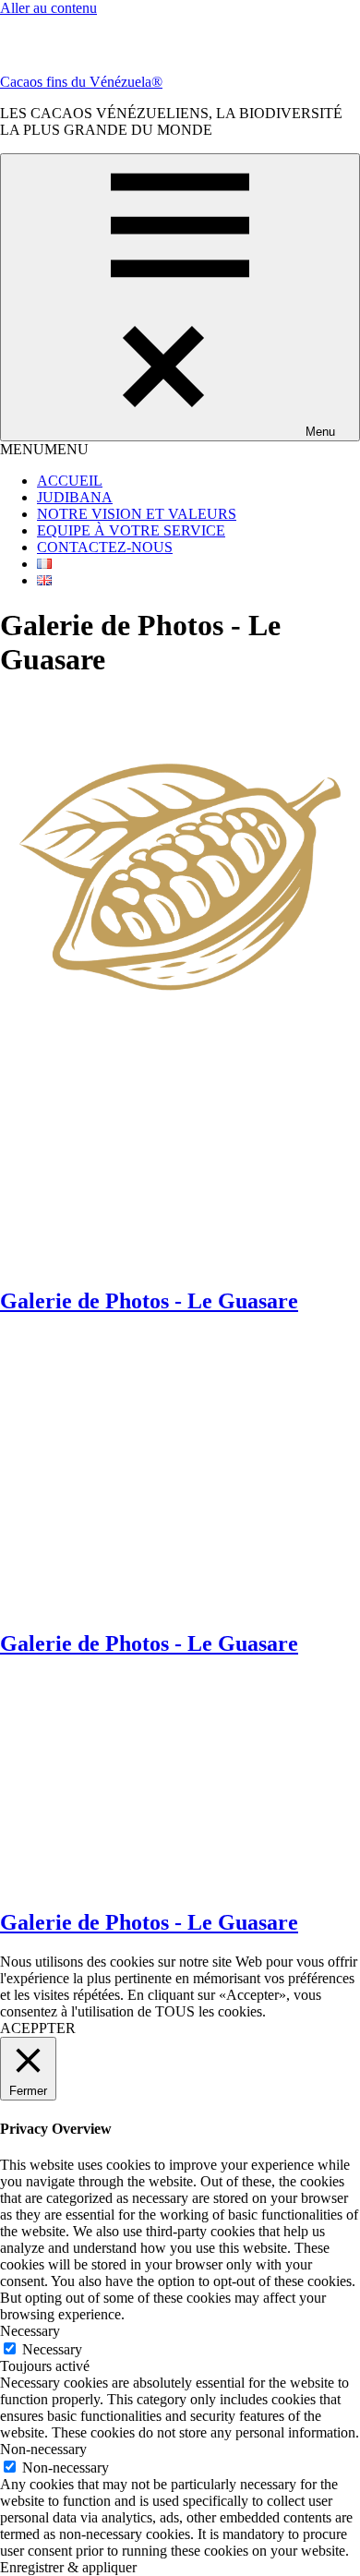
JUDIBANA (75, 497)
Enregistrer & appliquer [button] (68, 2567)
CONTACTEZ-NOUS (105, 547)
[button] (44, 449)
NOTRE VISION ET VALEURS (137, 514)
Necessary (52, 2349)
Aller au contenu (48, 8)
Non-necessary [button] (43, 2449)
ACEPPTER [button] (38, 2028)
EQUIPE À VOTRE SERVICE (131, 530)
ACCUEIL (70, 481)
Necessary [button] (30, 2331)
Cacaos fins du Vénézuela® (81, 82)
